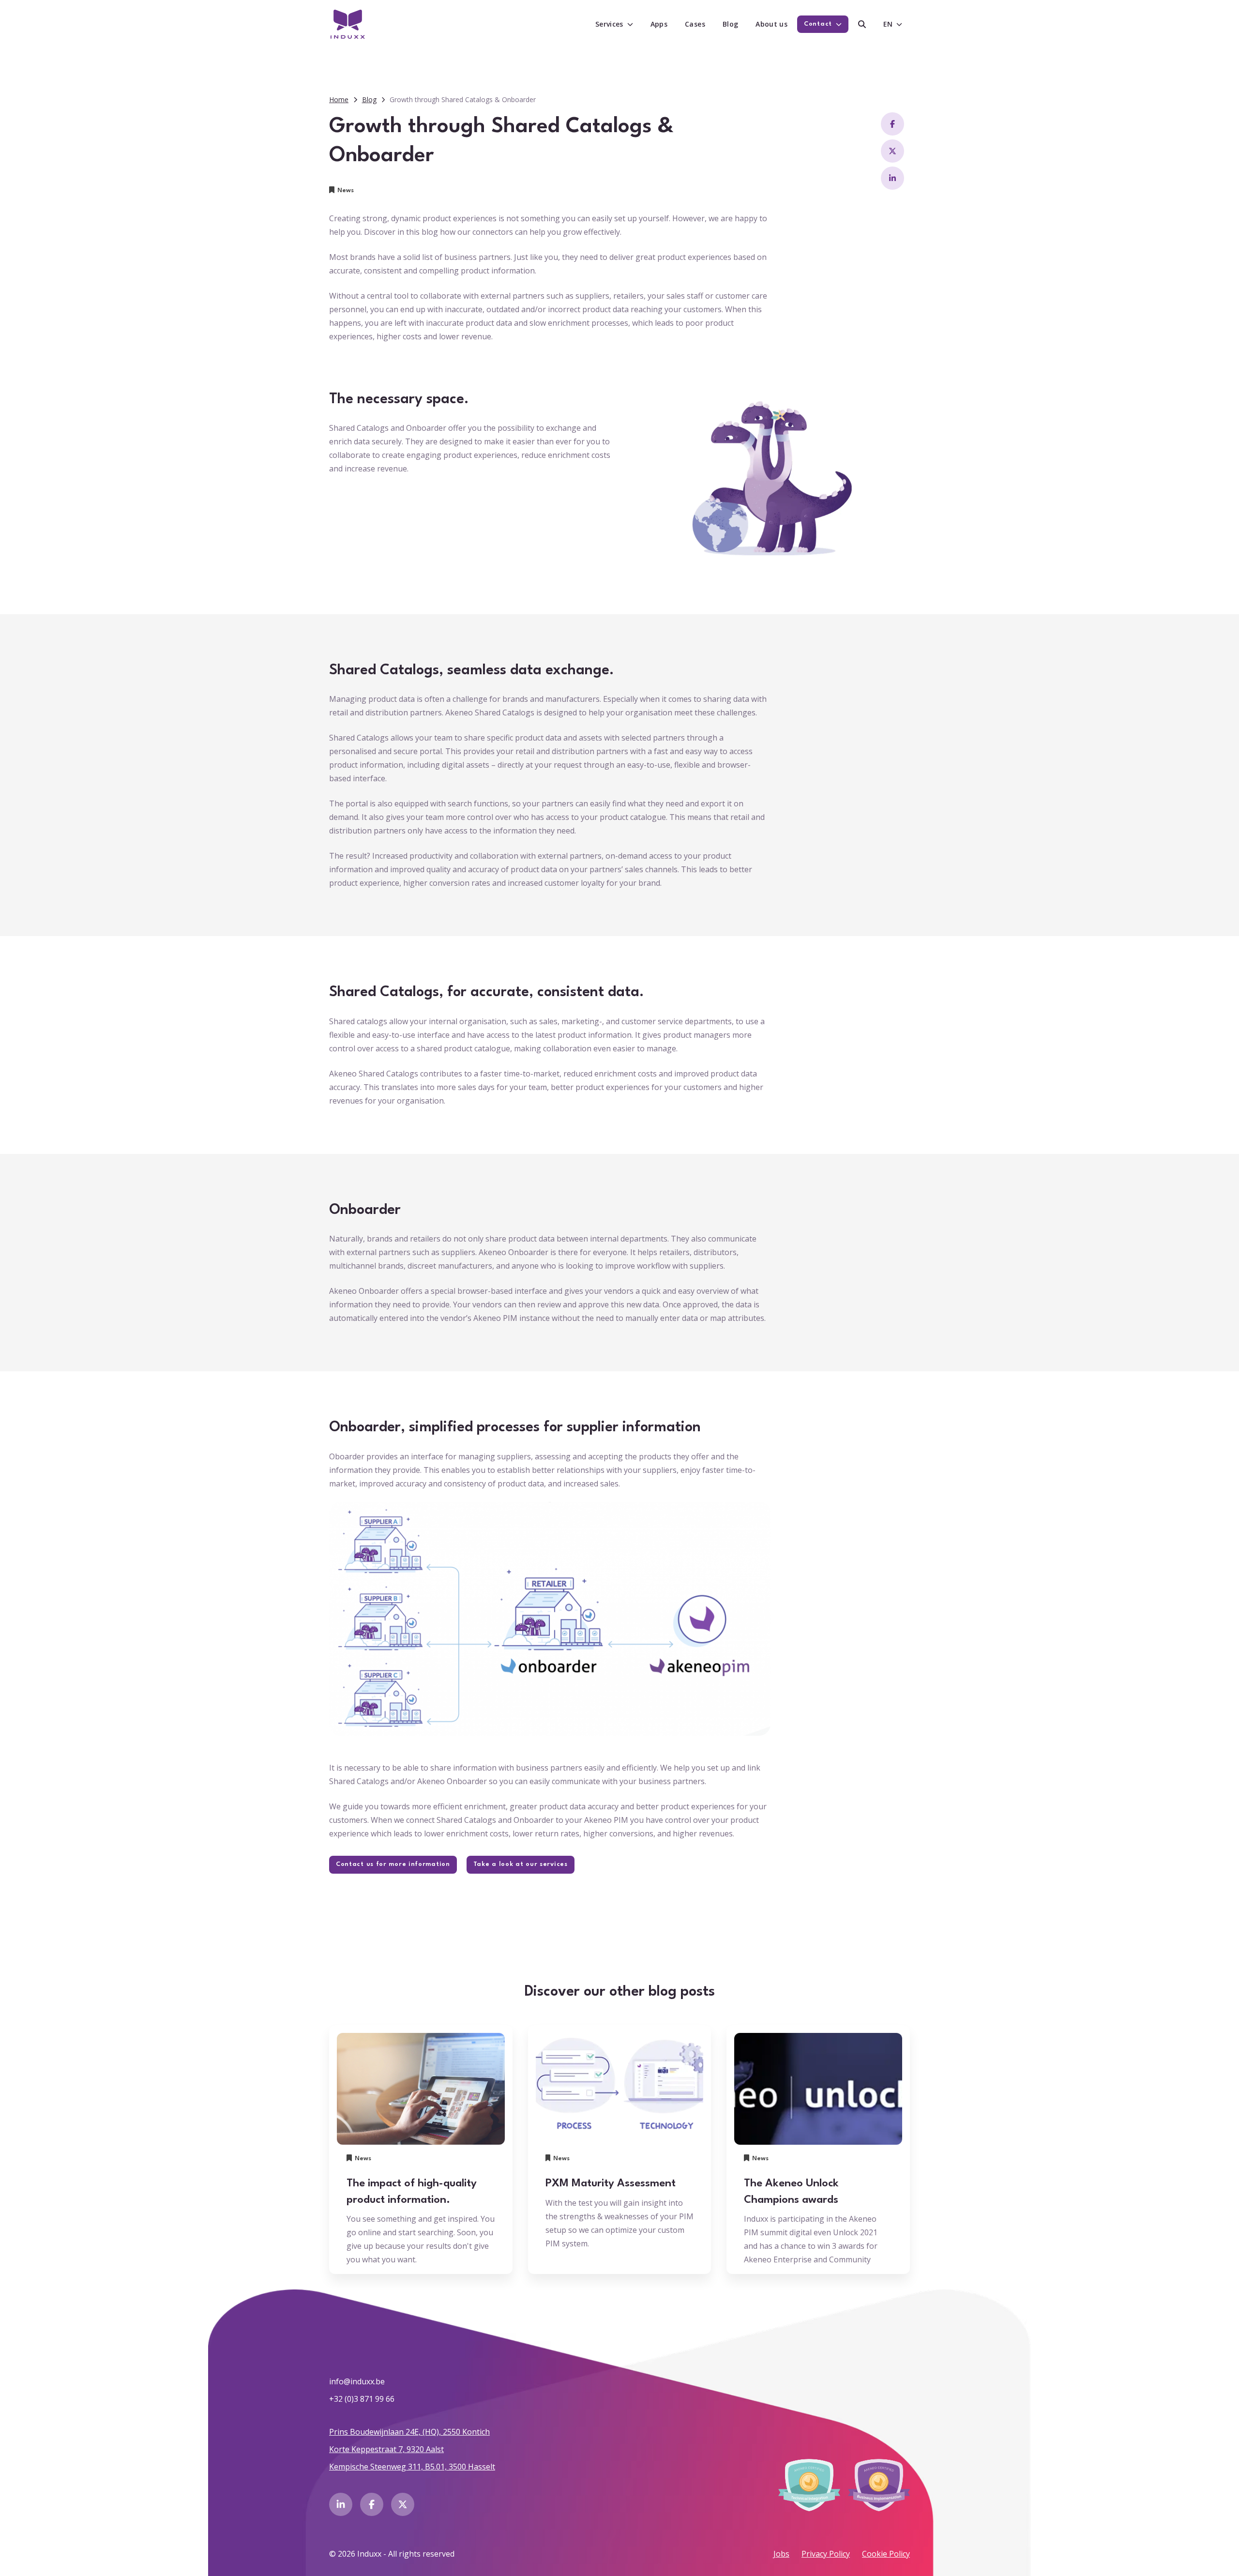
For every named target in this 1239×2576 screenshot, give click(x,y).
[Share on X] (892, 151)
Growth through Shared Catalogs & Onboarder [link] (463, 99)
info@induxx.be (357, 2381)
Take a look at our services (521, 1864)
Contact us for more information (393, 1864)
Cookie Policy (886, 2554)
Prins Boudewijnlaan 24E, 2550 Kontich (409, 2432)
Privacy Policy (826, 2554)
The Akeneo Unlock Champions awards (791, 2192)
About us (771, 24)
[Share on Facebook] (892, 124)
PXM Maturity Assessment (611, 2183)
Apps (659, 24)
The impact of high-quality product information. (412, 2192)
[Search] (862, 24)
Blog (730, 24)
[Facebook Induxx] (372, 2504)
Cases (695, 24)
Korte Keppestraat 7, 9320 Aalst (386, 2449)
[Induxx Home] (348, 24)
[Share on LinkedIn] (892, 178)
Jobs (781, 2554)
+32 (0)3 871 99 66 (362, 2399)
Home (339, 99)
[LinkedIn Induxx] (341, 2504)
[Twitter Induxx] (403, 2504)
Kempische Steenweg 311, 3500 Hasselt (412, 2467)
